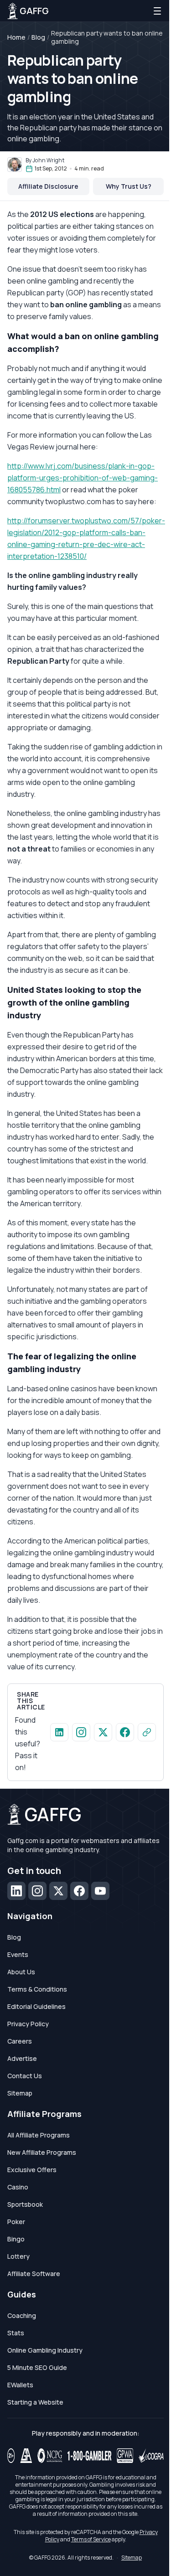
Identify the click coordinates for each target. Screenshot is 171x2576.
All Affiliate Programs (39, 2135)
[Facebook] (79, 1891)
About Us (21, 1972)
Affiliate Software (34, 2274)
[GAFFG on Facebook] (125, 1732)
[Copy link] (147, 1732)
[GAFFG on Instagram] (81, 1732)
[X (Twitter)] (58, 1891)
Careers (20, 2041)
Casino (18, 2187)
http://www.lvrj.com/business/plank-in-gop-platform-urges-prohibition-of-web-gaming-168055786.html (83, 478)
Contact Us (25, 2076)
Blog (38, 37)
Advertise (22, 2058)
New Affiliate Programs (42, 2152)
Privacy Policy (28, 2024)
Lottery (18, 2256)
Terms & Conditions (37, 1989)
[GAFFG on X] (103, 1732)
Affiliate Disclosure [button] (48, 186)
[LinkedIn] (16, 1891)
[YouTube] (100, 1891)
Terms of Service (91, 2539)
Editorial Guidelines (36, 2006)
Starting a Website (35, 2402)
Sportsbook (25, 2204)
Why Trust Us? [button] (129, 186)
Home (16, 37)
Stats (16, 2333)
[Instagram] (37, 1891)
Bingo (16, 2239)
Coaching (22, 2315)
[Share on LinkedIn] (59, 1732)
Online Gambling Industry (45, 2350)
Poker (16, 2222)
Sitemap (20, 2093)
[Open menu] (157, 11)
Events (18, 1954)
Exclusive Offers (32, 2170)
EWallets (20, 2385)
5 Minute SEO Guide (37, 2367)
